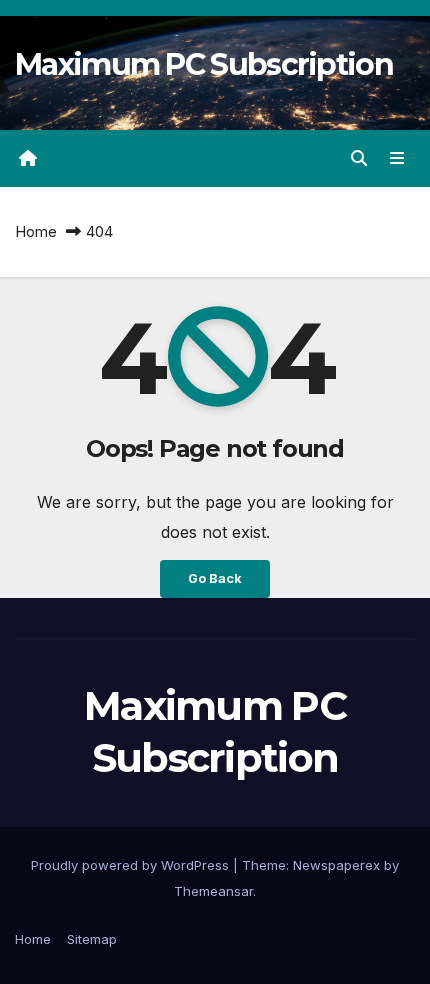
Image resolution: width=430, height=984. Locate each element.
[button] (359, 158)
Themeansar (213, 891)
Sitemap (92, 939)
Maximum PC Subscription (204, 64)
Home (36, 231)
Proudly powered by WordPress (132, 865)
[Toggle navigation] (397, 158)
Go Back (215, 578)
